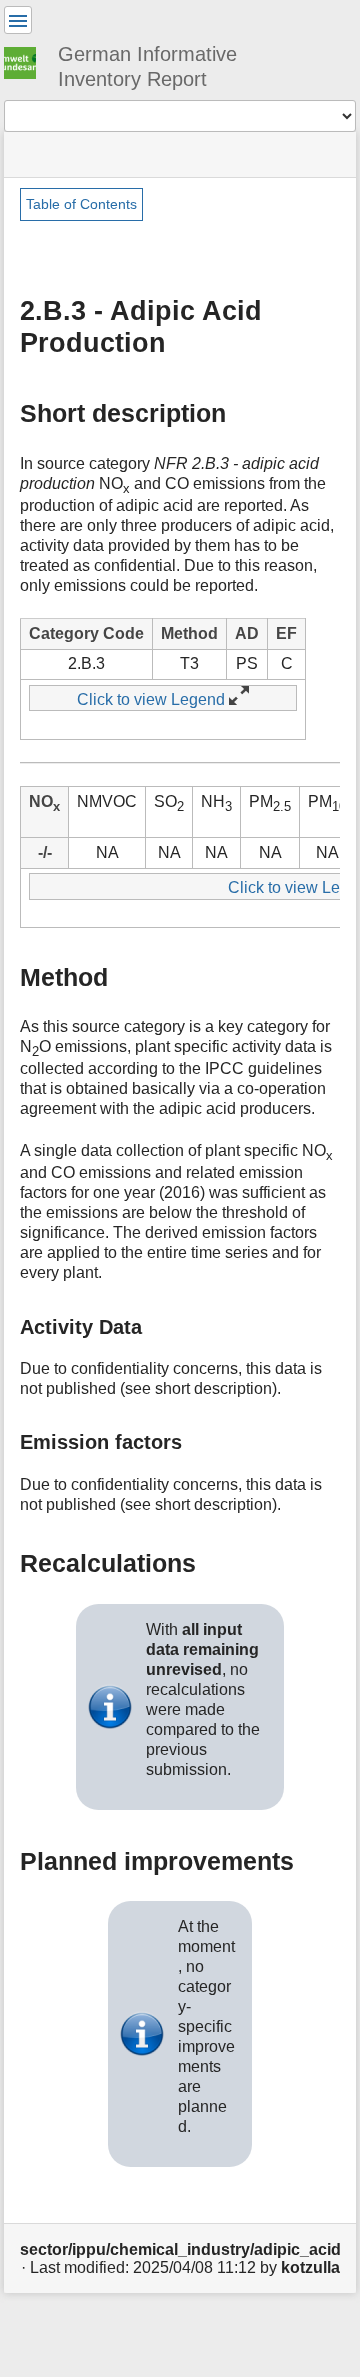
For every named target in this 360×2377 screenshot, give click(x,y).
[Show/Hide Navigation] (18, 20)
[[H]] (28, 60)
